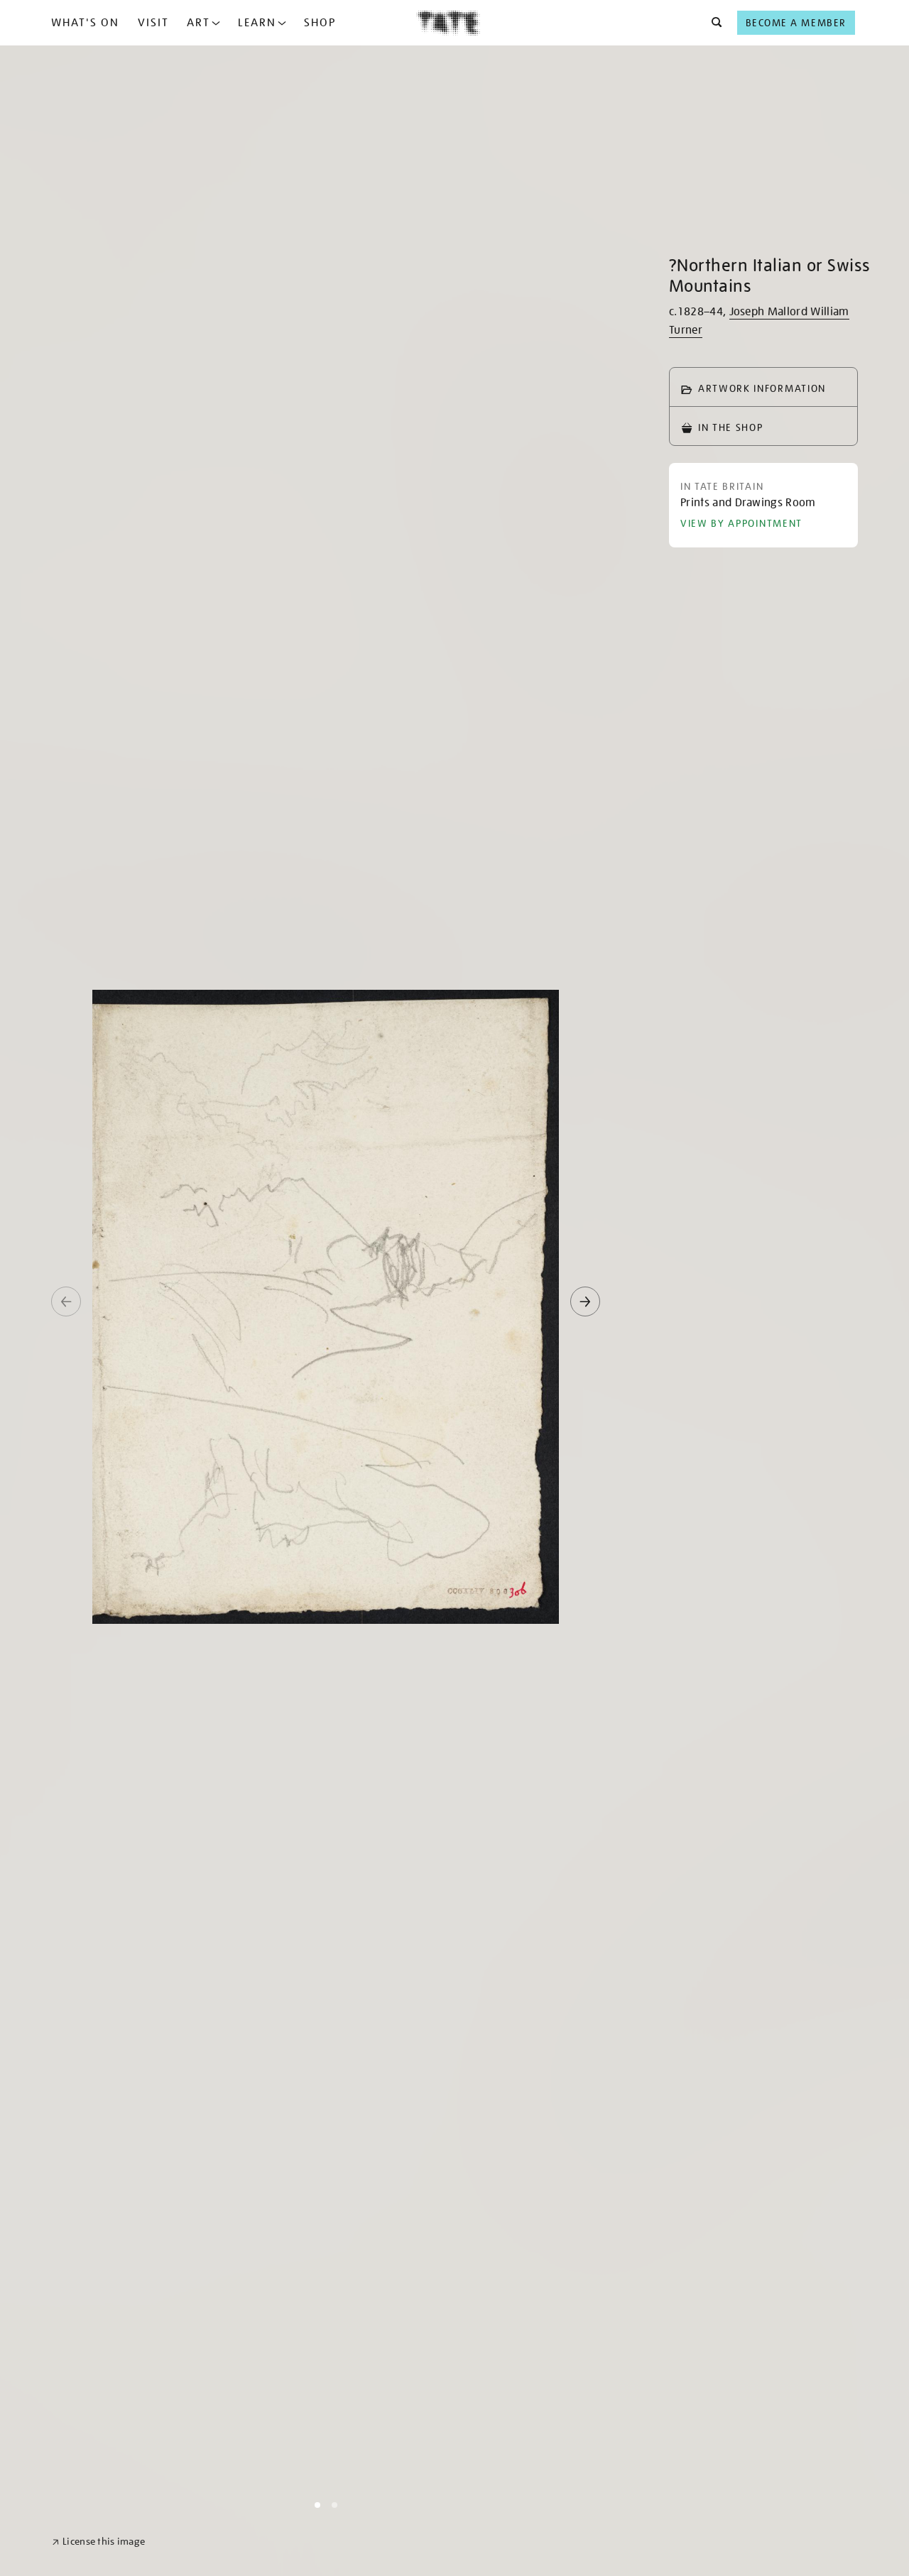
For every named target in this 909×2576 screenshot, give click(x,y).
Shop (320, 23)
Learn (257, 23)
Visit (153, 23)
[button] (713, 23)
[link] (98, 2542)
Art (198, 23)
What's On (85, 23)
